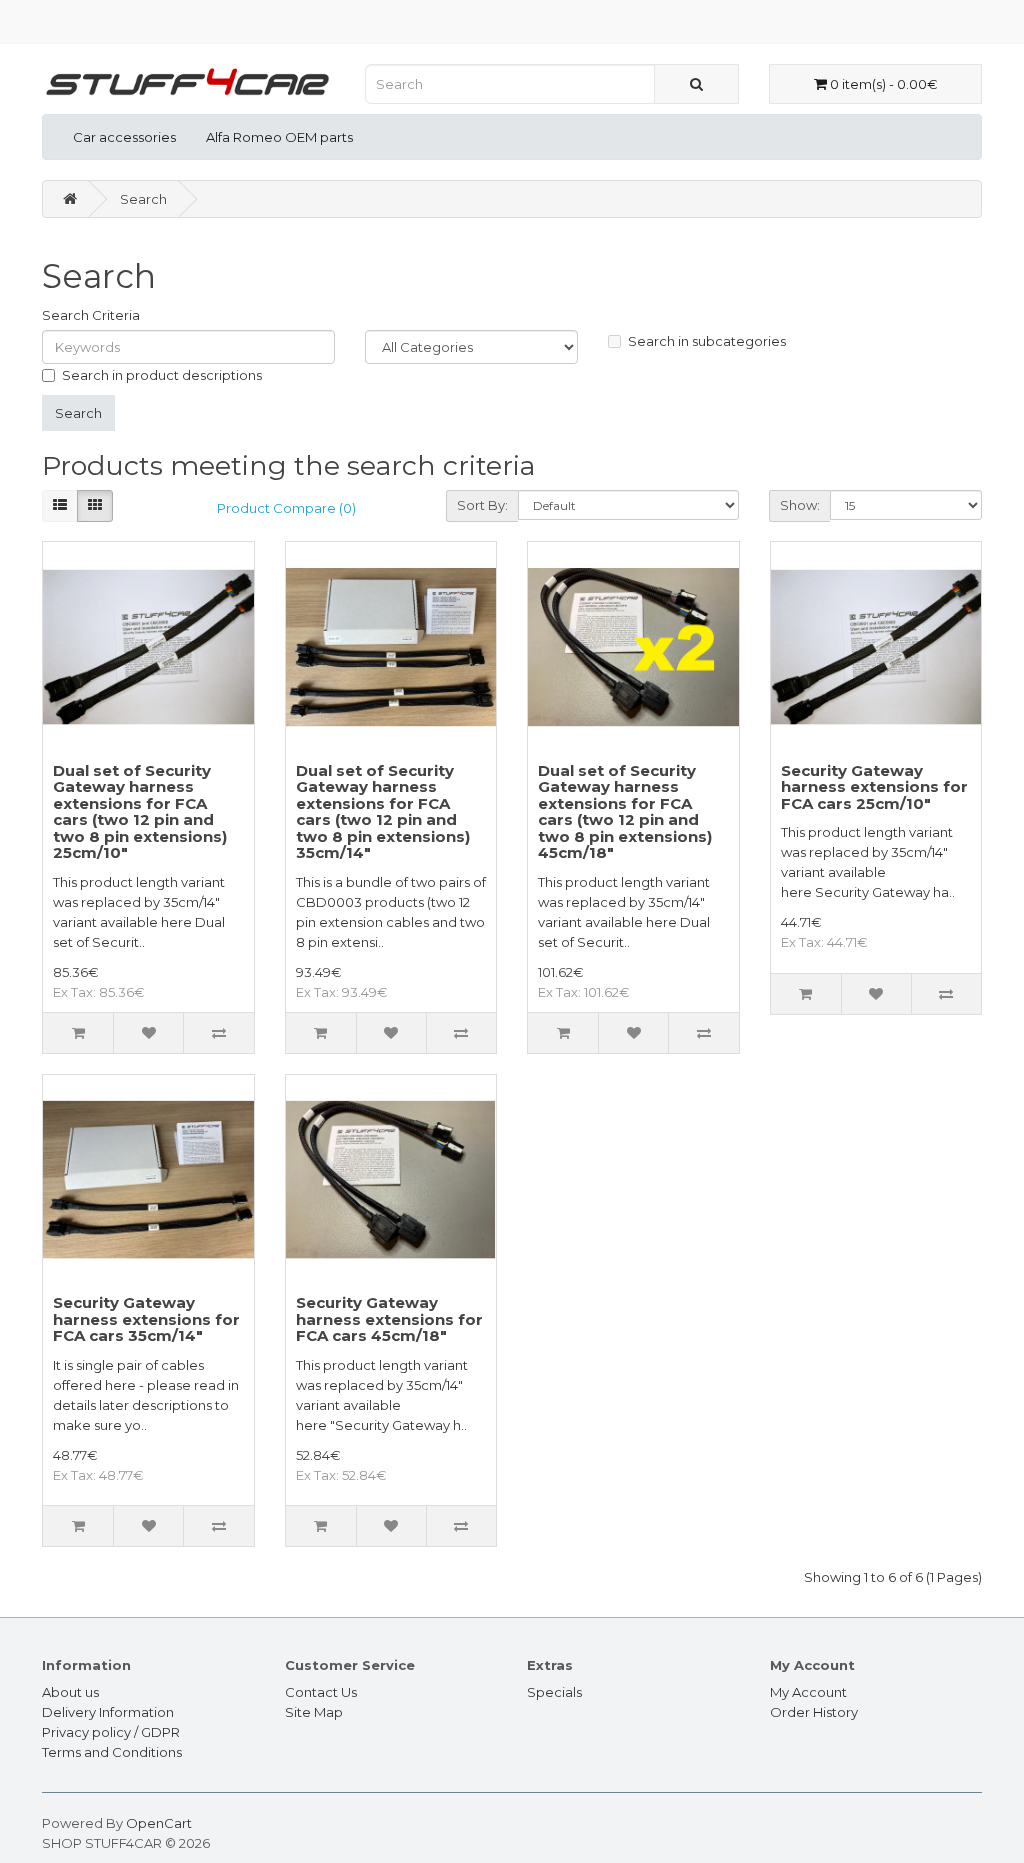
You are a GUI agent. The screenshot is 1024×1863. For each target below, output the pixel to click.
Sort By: (482, 505)
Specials (554, 1692)
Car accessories (124, 137)
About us (70, 1692)
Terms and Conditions (112, 1752)
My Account (808, 1692)
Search (143, 199)
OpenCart (159, 1823)
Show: (800, 505)
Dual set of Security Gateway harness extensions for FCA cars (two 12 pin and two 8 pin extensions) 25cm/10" (140, 812)
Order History (814, 1712)
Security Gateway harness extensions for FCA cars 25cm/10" (874, 787)
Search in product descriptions (162, 375)
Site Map (314, 1712)
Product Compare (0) (286, 508)
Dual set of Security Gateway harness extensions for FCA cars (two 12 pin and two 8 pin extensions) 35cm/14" (383, 812)
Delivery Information (108, 1712)
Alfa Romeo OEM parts (279, 137)
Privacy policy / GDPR (111, 1732)
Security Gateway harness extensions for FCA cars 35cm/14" (146, 1319)
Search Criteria (91, 315)
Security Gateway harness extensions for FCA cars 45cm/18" (389, 1319)
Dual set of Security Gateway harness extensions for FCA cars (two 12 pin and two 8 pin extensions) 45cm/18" (625, 812)
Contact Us (321, 1692)
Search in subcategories (707, 341)
